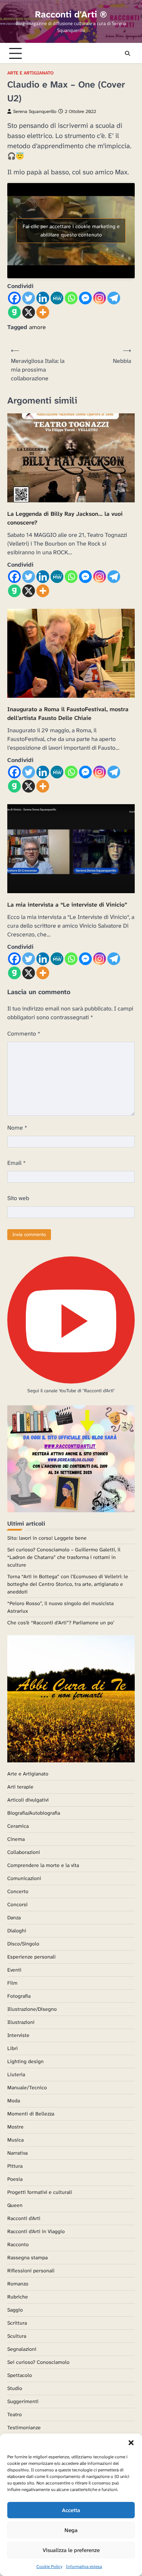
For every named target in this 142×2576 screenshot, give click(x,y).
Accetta (71, 2510)
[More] (43, 312)
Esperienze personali (31, 1957)
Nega (71, 2530)
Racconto (18, 2244)
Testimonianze (24, 2427)
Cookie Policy (49, 2567)
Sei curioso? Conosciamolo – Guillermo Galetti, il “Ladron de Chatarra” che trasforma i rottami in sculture (64, 1557)
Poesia (15, 2179)
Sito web (18, 1198)
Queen (15, 2205)
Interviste (18, 2035)
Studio (15, 2388)
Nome (17, 1128)
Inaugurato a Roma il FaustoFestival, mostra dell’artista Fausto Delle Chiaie (68, 714)
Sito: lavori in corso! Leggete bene (47, 1538)
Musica (15, 2140)
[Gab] (14, 312)
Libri (13, 2048)
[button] (131, 2443)
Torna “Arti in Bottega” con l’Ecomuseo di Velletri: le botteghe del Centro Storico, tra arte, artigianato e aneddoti (68, 1584)
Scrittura (17, 2323)
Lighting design (25, 2061)
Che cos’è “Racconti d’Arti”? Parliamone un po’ (61, 1623)
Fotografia (19, 1996)
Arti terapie (20, 1787)
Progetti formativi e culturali (40, 2192)
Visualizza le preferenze (71, 2550)
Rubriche (18, 2297)
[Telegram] (114, 298)
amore (38, 327)
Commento (24, 1034)
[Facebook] (14, 298)
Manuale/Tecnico (27, 2087)
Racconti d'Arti (24, 2218)
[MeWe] (57, 298)
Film (12, 1983)
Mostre (15, 2127)
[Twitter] (29, 298)
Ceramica (18, 1826)
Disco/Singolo (23, 1944)
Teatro (15, 2414)
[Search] (127, 53)
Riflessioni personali (31, 2271)
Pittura (15, 2166)
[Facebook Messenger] (85, 298)
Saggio (15, 2310)
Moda (14, 2101)
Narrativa (17, 2153)
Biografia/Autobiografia (34, 1813)
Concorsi (17, 1904)
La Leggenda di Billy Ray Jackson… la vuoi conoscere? (65, 518)
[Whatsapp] (71, 298)
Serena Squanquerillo (35, 112)
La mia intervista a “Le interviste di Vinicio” (67, 905)
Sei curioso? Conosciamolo (38, 2362)
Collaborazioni (24, 1852)
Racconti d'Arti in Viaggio (36, 2231)
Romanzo (18, 2284)
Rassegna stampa (27, 2257)
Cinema (16, 1839)
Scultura (17, 2336)
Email (17, 1163)
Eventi (14, 1970)
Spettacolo (20, 2375)
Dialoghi (17, 1931)
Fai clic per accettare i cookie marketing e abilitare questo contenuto (71, 230)
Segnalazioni (22, 2349)
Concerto (18, 1891)
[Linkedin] (43, 298)
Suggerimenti (23, 2401)
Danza (14, 1917)
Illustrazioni (21, 2022)
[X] (29, 312)
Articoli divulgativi (28, 1800)
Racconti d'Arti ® (71, 14)
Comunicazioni (24, 1878)
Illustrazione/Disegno (32, 2009)
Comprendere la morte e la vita (43, 1865)
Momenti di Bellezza (31, 2114)
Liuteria (16, 2074)
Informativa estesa (84, 2567)
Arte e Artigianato (30, 73)
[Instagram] (100, 298)
